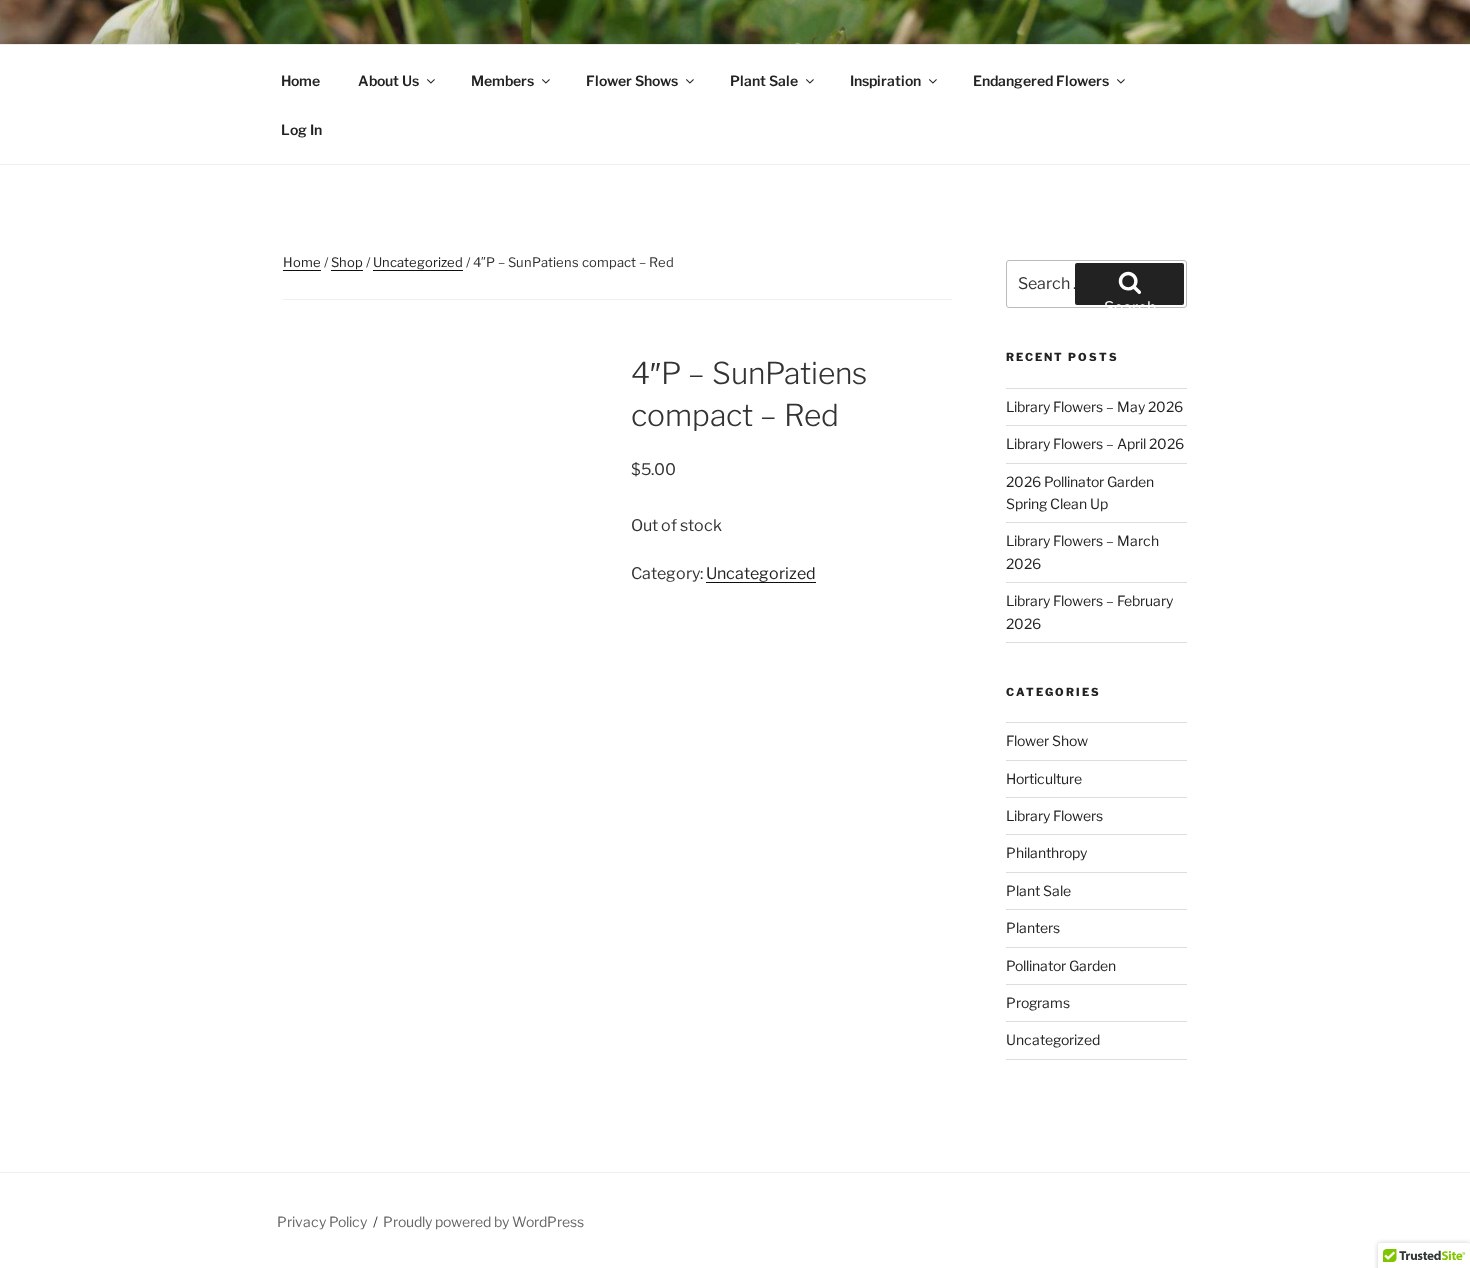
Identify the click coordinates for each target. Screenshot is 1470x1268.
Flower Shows (632, 80)
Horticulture (1044, 778)
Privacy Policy (322, 1221)
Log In (301, 129)
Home (300, 80)
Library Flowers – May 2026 (1094, 406)
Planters (1033, 927)
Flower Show (1047, 740)
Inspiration (885, 80)
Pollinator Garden (1061, 965)
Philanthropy (1046, 852)
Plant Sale (764, 80)
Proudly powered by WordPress (483, 1221)
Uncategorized (418, 262)
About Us (388, 80)
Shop (347, 262)
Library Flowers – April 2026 (1095, 443)
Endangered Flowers (1041, 80)
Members (502, 80)
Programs (1038, 1002)
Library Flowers (1054, 815)
